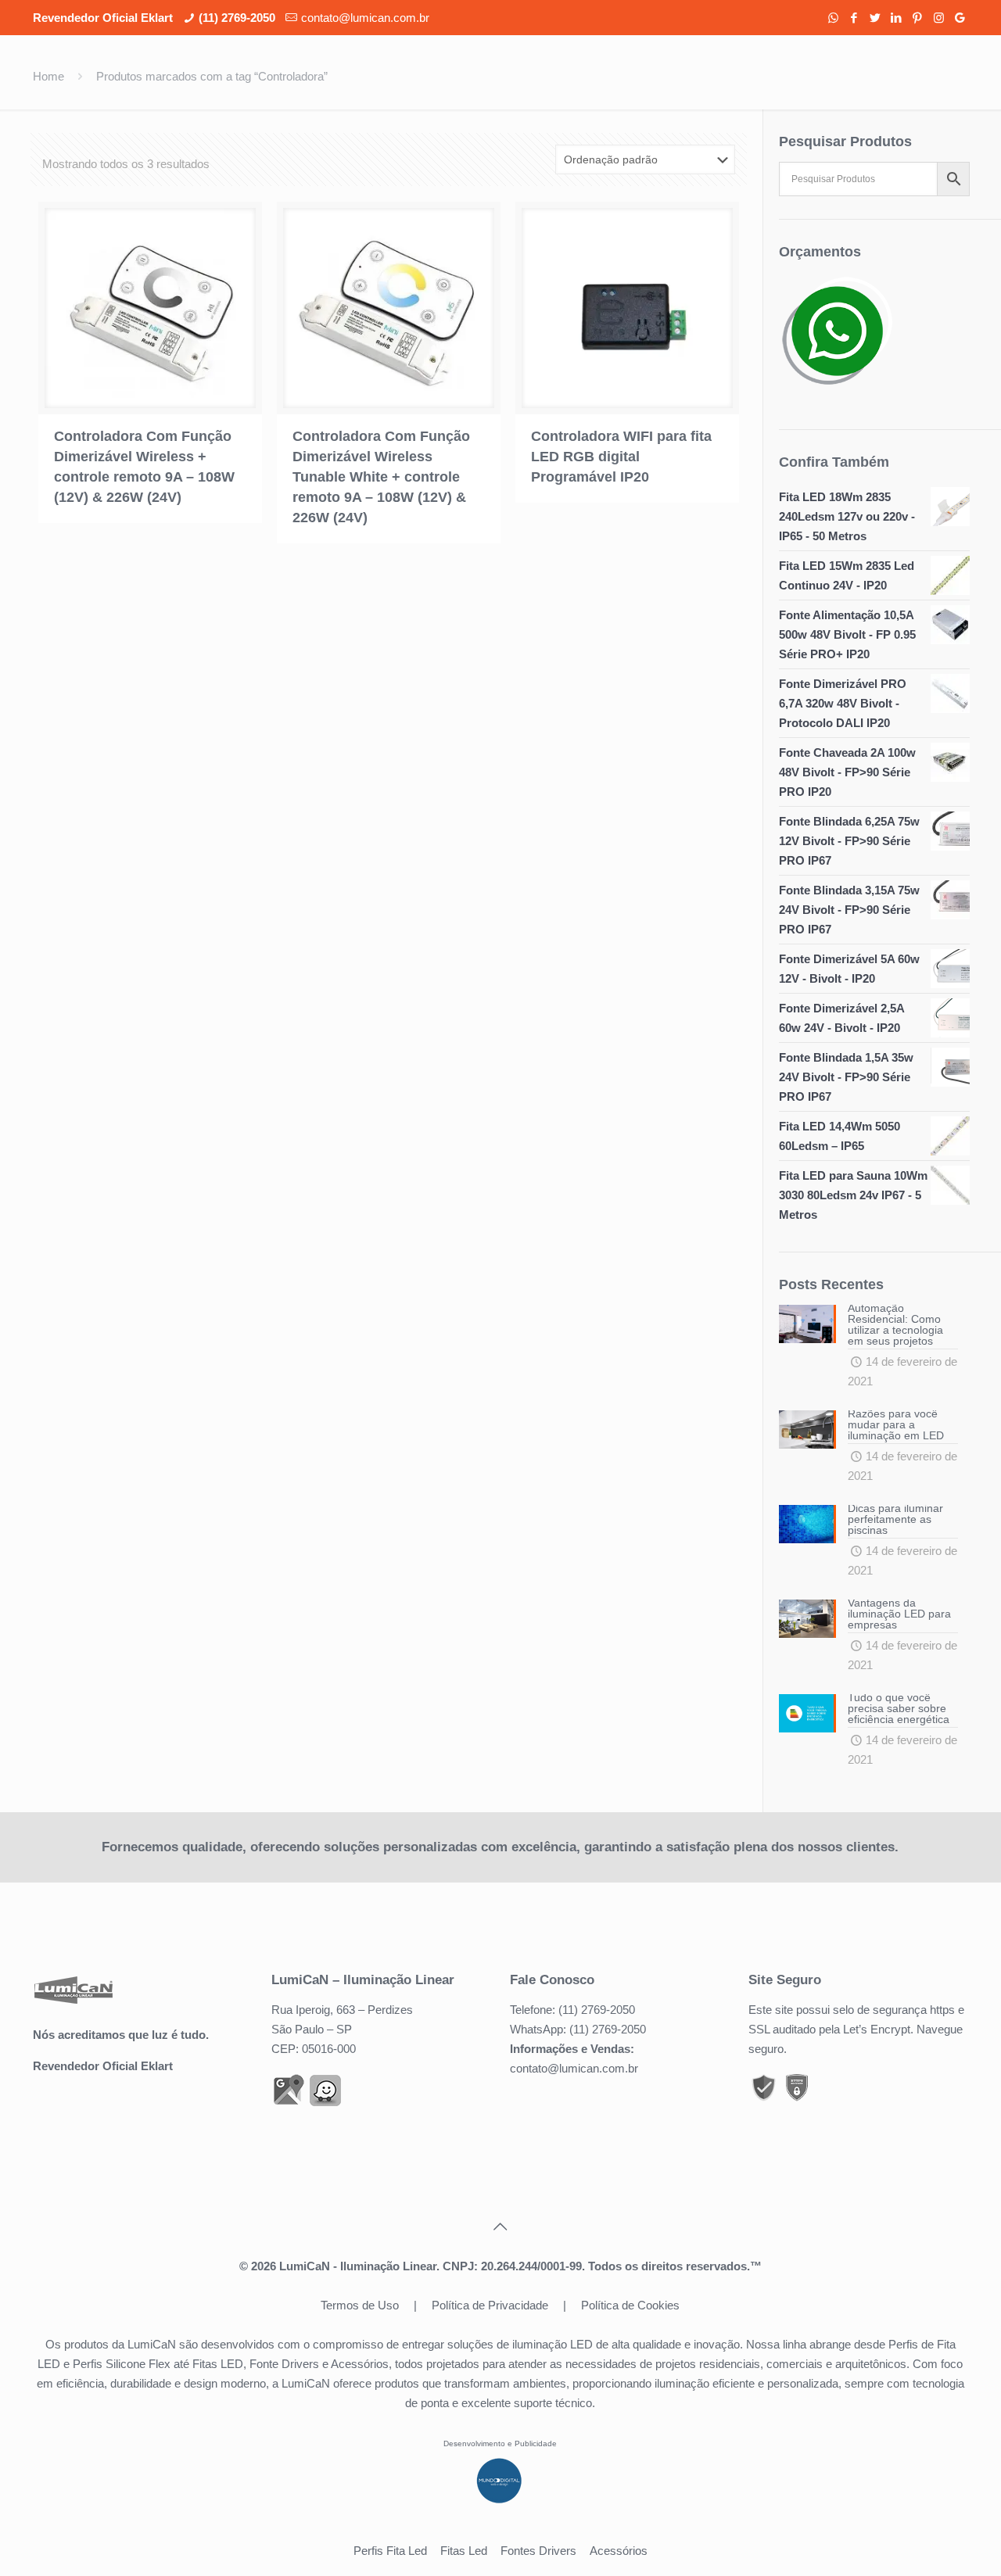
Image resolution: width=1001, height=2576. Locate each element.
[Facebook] (854, 18)
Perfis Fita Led (390, 2551)
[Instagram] (939, 18)
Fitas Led (464, 2551)
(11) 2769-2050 (237, 18)
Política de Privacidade (490, 2305)
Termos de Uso (360, 2305)
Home (48, 76)
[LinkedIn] (897, 18)
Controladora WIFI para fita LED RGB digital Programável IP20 (621, 457)
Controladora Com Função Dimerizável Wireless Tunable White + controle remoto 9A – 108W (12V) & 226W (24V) (381, 477)
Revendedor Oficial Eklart (103, 2066)
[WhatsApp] (833, 18)
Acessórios (619, 2551)
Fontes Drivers (538, 2551)
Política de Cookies (630, 2305)
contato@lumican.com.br (365, 18)
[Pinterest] (918, 18)
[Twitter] (875, 18)
